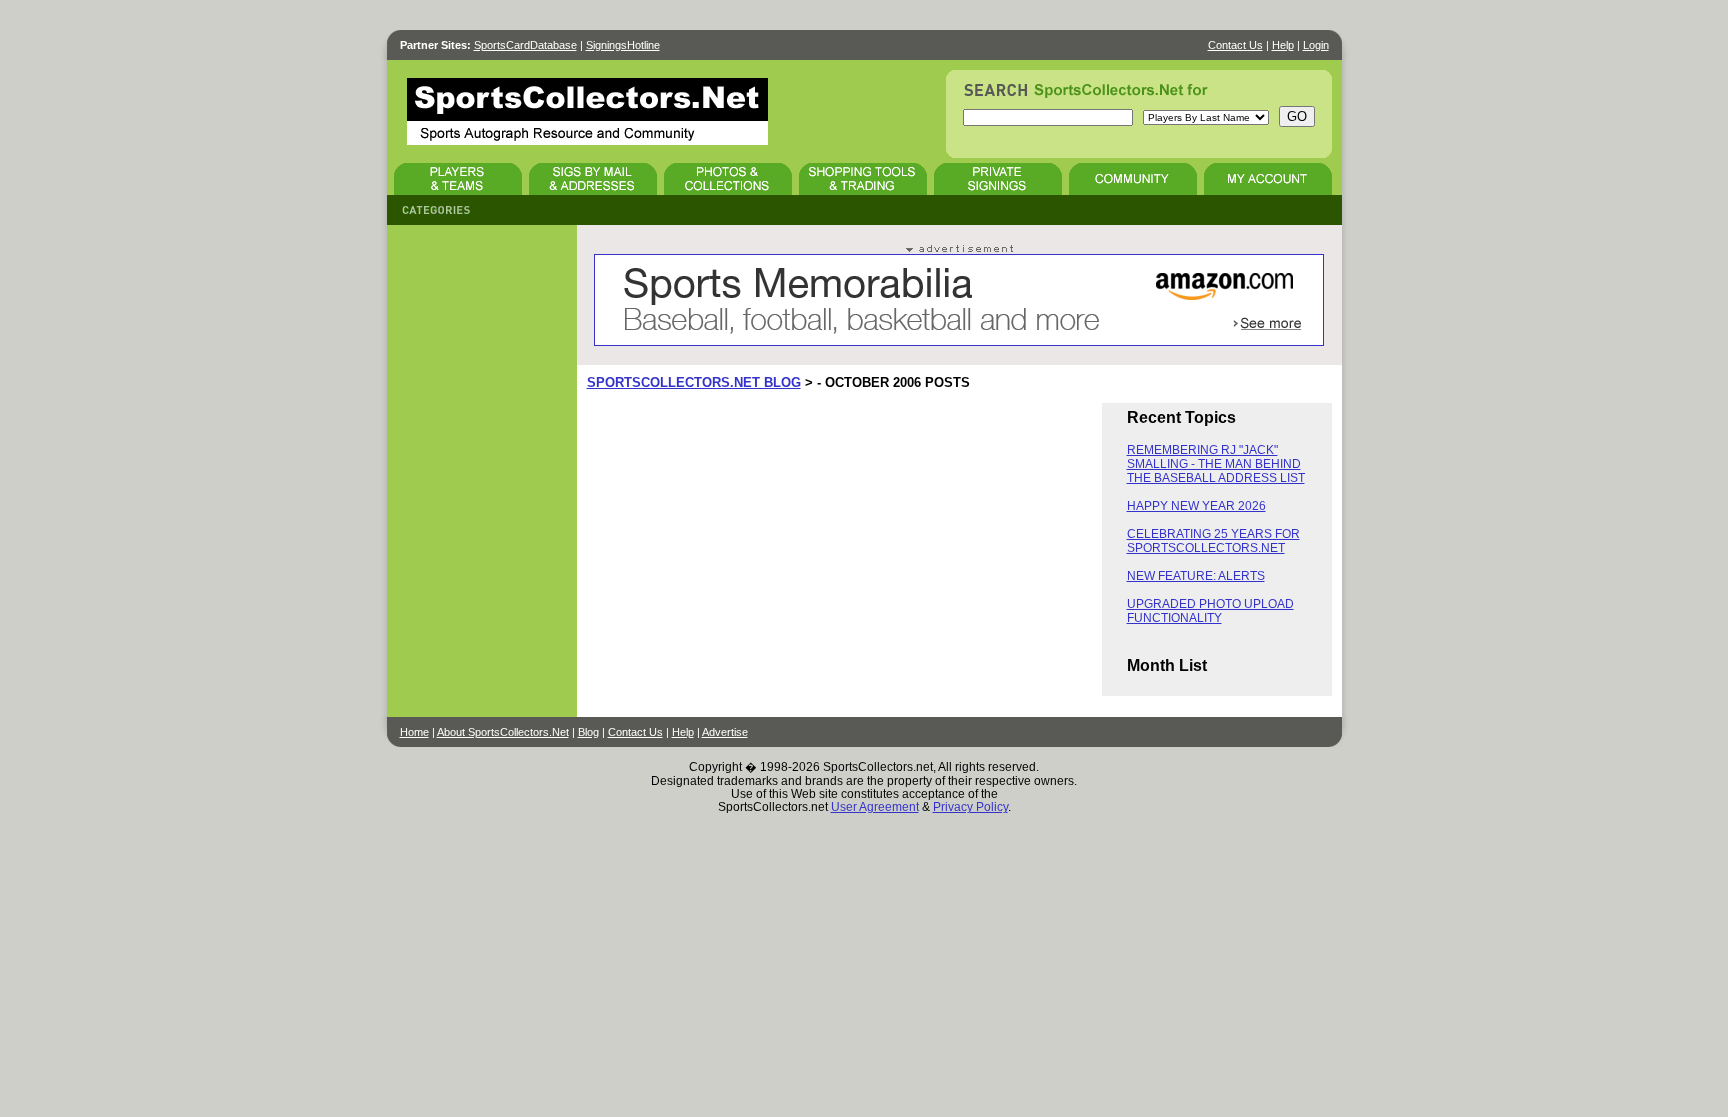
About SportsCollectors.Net (503, 732)
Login (1316, 45)
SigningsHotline (623, 45)
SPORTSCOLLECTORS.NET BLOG (694, 382)
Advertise (725, 732)
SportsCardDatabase (525, 45)
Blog (588, 732)
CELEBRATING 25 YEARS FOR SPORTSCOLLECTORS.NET (1213, 541)
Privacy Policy (970, 806)
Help (1283, 45)
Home (414, 732)
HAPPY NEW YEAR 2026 (1196, 506)
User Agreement (875, 806)
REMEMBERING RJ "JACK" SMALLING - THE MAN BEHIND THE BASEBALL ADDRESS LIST (1216, 464)
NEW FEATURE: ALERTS (1196, 576)
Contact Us (1235, 45)
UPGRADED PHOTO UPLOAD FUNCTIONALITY (1210, 611)
